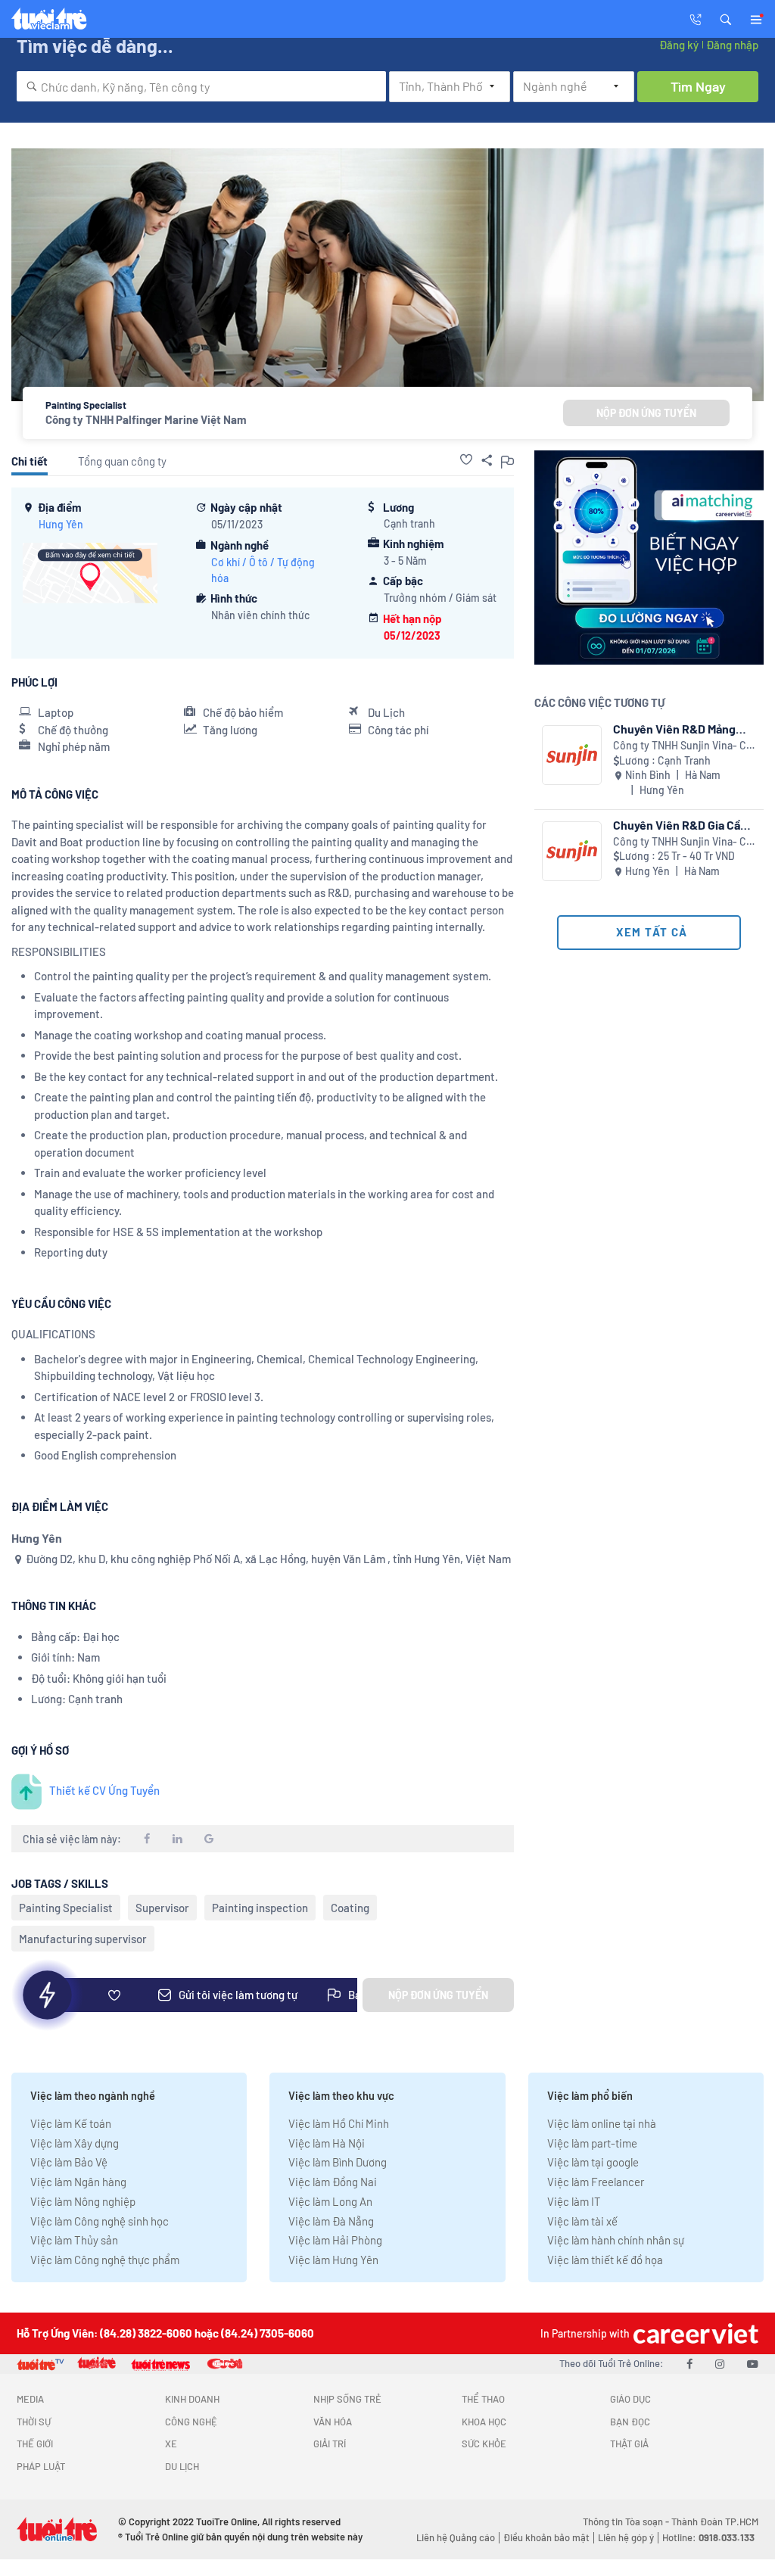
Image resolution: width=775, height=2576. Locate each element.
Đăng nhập (732, 45)
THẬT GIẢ (629, 2444)
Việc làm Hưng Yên (333, 2260)
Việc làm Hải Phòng (335, 2240)
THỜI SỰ (34, 2422)
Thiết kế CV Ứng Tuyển (104, 1790)
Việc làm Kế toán (71, 2123)
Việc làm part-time (592, 2143)
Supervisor (162, 1908)
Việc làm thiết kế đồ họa (605, 2260)
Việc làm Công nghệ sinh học (100, 2221)
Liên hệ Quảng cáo (456, 2537)
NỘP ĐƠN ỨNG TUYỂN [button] (646, 413)
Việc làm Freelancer (596, 2182)
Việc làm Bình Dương (338, 2162)
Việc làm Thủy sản (74, 2240)
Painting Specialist (66, 1908)
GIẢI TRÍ (330, 2444)
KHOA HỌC (484, 2422)
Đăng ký (679, 45)
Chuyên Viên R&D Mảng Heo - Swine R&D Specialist (674, 729)
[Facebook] (689, 2363)
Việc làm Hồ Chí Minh (339, 2123)
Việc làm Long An (330, 2201)
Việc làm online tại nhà (602, 2123)
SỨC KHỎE (484, 2444)
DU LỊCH (182, 2466)
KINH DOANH (192, 2399)
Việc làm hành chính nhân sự (616, 2240)
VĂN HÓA (333, 2422)
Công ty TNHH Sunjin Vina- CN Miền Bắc (683, 746)
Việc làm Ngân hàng (78, 2182)
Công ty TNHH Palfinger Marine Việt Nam (146, 419)
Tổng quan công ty (122, 461)
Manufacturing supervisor (83, 1939)
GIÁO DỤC (630, 2399)
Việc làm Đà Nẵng (331, 2221)
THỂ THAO (483, 2399)
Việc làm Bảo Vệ (69, 2162)
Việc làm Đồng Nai (333, 2182)
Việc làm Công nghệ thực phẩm (105, 2260)
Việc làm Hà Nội (327, 2143)
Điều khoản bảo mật (546, 2537)
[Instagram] (720, 2363)
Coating (350, 1908)
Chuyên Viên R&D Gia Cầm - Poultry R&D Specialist (682, 825)
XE (171, 2444)
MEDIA (30, 2399)
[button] (726, 18)
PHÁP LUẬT (41, 2466)
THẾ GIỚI (35, 2444)
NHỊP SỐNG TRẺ (347, 2399)
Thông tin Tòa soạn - (627, 2521)
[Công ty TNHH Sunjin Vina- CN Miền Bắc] (572, 755)
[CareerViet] (694, 2333)
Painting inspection (260, 1908)
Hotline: (708, 2537)
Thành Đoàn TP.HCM (715, 2521)
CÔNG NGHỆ (191, 2422)
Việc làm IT (574, 2201)
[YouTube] (753, 2363)
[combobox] (201, 86)
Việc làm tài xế (582, 2221)
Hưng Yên (61, 524)
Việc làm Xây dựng (75, 2143)
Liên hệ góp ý (626, 2537)
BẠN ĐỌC (630, 2422)
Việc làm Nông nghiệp (83, 2201)
